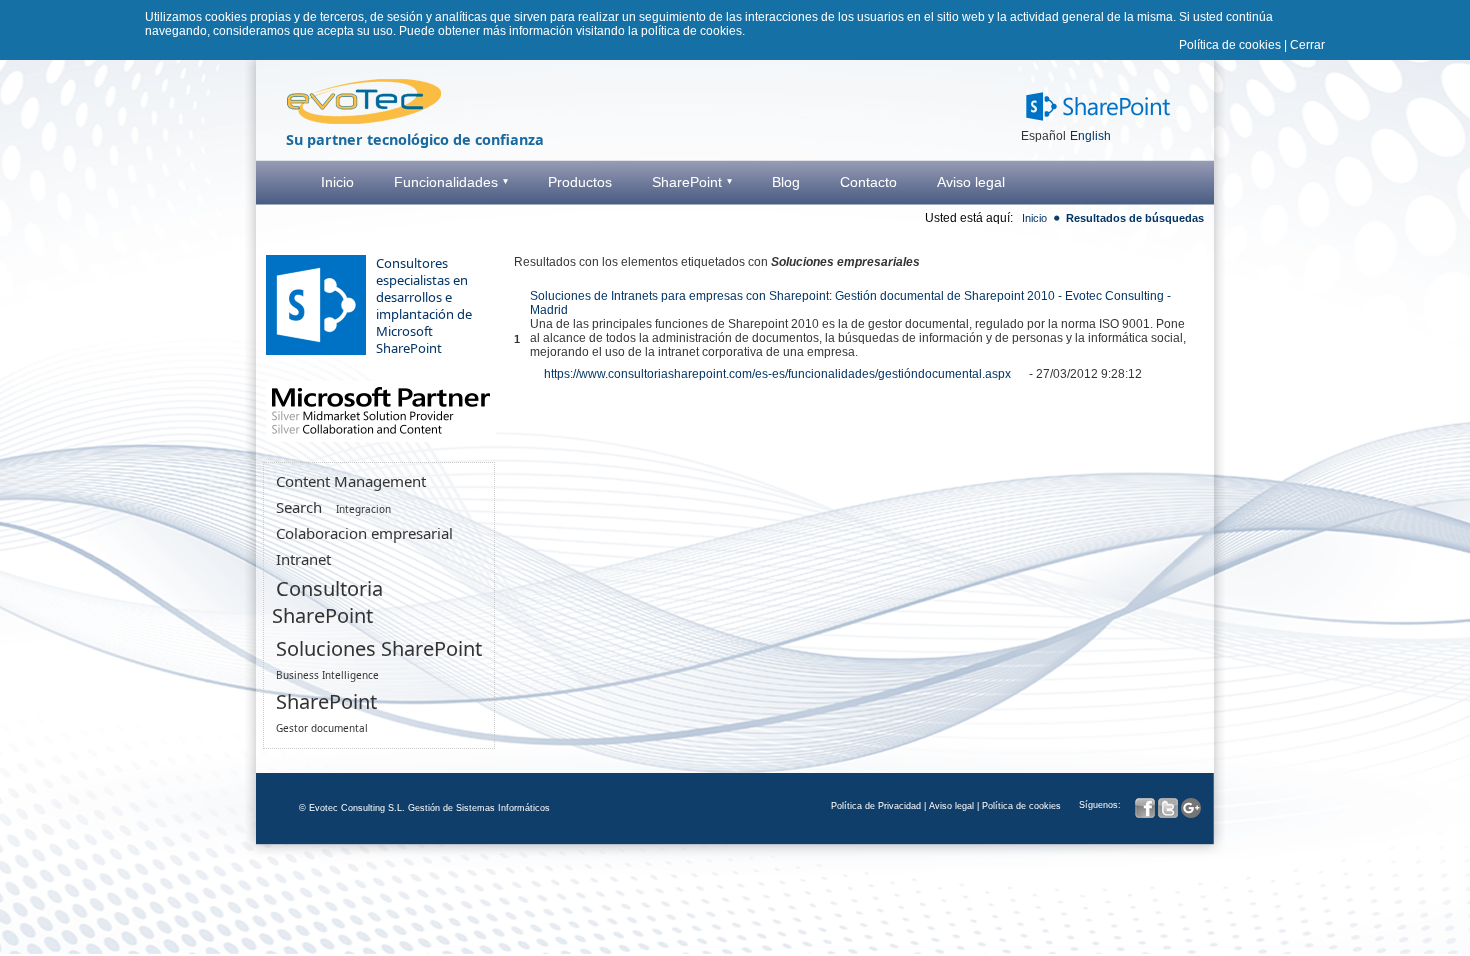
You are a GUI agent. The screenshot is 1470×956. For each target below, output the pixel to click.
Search (299, 507)
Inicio (1034, 218)
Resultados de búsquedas (1135, 218)
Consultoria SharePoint (327, 602)
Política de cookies (1230, 45)
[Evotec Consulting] (364, 122)
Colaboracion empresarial (364, 533)
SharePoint (326, 701)
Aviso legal (951, 806)
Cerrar (1307, 45)
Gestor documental (322, 728)
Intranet (303, 559)
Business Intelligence (327, 675)
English (1090, 136)
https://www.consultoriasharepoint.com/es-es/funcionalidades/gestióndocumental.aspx (777, 374)
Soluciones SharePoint (379, 648)
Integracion (363, 509)
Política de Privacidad (876, 806)
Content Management (351, 481)
